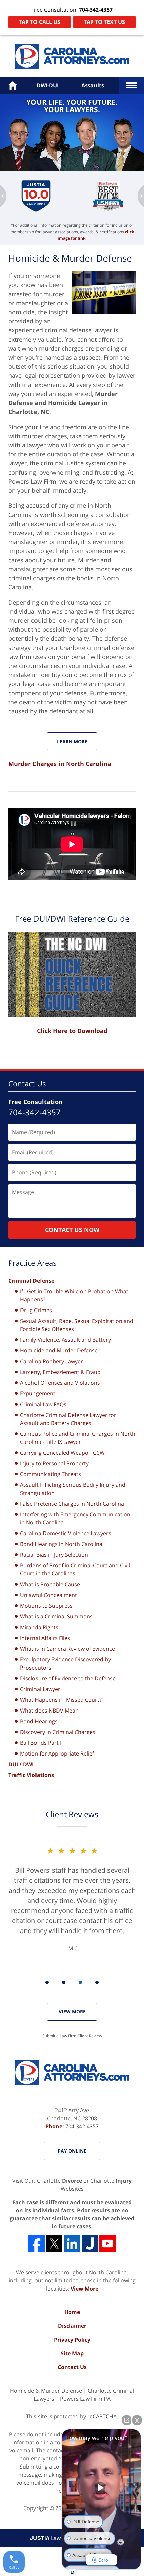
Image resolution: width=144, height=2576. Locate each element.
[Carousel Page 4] (97, 1982)
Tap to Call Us (40, 22)
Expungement (38, 1393)
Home (72, 2312)
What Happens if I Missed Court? (61, 1700)
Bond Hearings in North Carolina (61, 1544)
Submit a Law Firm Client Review (72, 2036)
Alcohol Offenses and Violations (60, 1383)
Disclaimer (72, 2326)
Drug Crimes (36, 1310)
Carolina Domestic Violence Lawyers (66, 1533)
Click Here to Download (72, 1031)
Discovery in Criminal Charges (58, 1732)
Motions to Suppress (46, 1606)
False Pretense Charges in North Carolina (72, 1504)
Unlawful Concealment (49, 1595)
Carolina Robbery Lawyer (52, 1361)
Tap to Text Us (104, 22)
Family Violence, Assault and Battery (65, 1340)
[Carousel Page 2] (64, 1982)
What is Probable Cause (50, 1584)
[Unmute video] (101, 2488)
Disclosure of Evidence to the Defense (68, 1678)
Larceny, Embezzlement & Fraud (60, 1372)
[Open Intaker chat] (73, 2572)
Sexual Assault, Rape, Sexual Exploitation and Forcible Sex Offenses (77, 1325)
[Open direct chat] (127, 2420)
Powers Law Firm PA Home (72, 56)
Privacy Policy (72, 2340)
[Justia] (90, 2244)
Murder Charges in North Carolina (60, 764)
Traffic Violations (31, 1775)
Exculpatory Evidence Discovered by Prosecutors (65, 1663)
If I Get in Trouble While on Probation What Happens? (74, 1295)
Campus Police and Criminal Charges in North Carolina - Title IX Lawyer (78, 1438)
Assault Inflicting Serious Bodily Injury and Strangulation (73, 1489)
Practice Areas (32, 1263)
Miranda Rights (39, 1627)
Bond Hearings (39, 1721)
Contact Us (27, 1083)
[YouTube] (107, 2244)
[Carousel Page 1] (47, 1982)
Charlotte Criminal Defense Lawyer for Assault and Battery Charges (68, 1419)
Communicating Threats (51, 1474)
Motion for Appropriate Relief (57, 1753)
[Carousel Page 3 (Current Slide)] (80, 1982)
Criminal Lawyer (40, 1689)
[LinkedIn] (72, 2244)
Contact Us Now (72, 1230)
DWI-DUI (48, 85)
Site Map (72, 2353)
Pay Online (72, 2151)
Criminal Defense (31, 1281)
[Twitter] (54, 2244)
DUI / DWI (21, 1764)
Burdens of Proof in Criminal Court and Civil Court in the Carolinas (75, 1569)
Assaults (93, 85)
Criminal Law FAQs (43, 1404)
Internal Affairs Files (45, 1638)
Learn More (72, 741)
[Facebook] (37, 2244)
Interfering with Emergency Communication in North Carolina (75, 1518)
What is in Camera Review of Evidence (67, 1649)
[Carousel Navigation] (72, 1982)
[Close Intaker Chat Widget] (137, 2420)
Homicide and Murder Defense (59, 1350)
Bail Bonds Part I (41, 1743)
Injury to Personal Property (54, 1463)
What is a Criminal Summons (56, 1616)
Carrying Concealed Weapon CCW (62, 1453)
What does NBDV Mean (49, 1711)
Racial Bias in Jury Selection (54, 1555)
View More (72, 2012)
